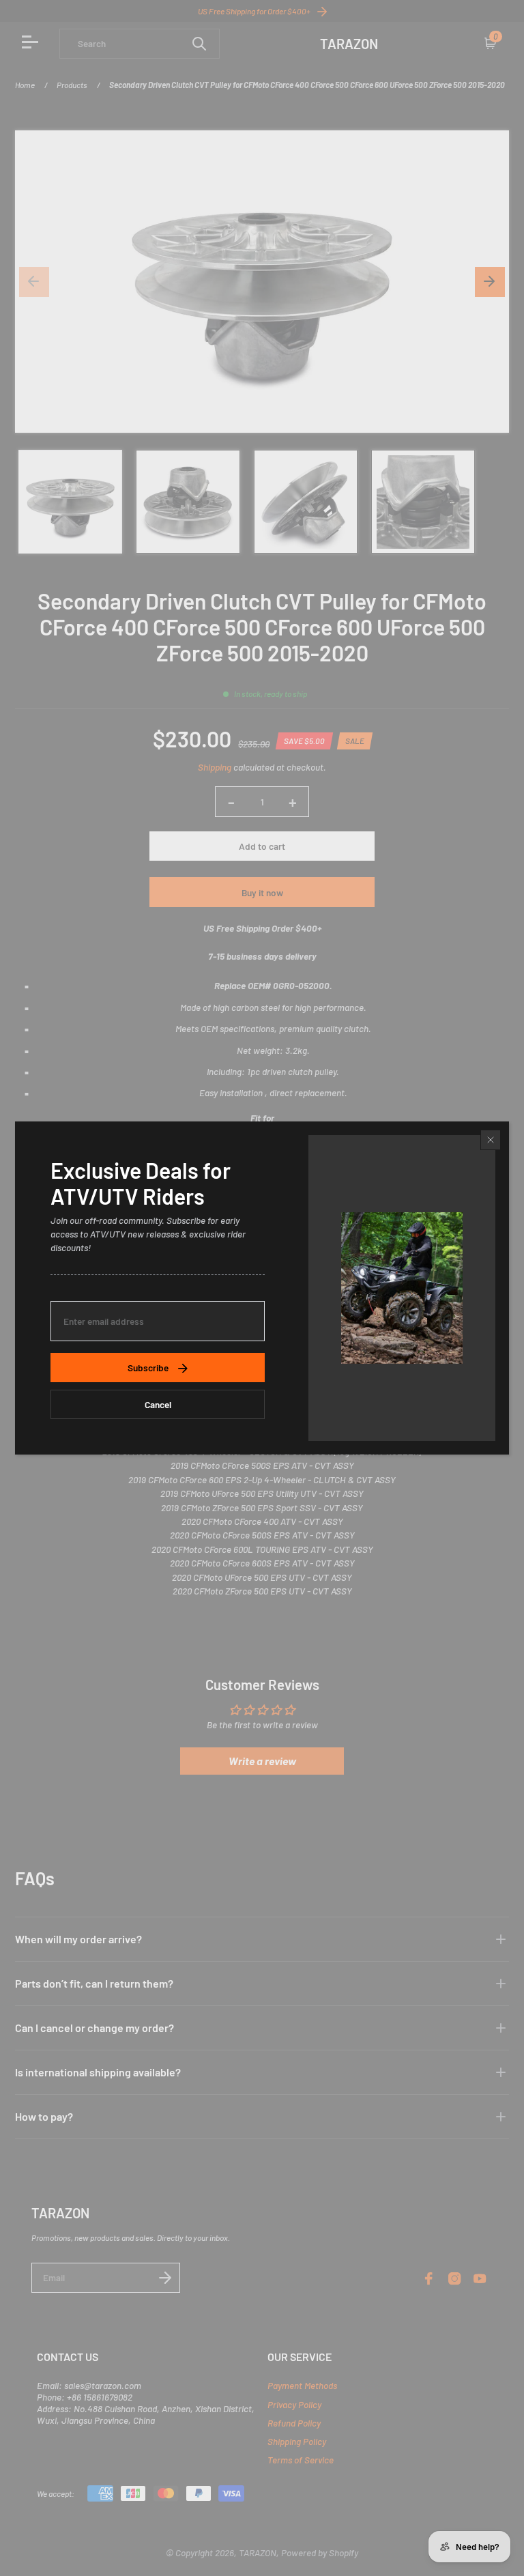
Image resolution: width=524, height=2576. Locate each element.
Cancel (158, 1404)
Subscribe (148, 1368)
